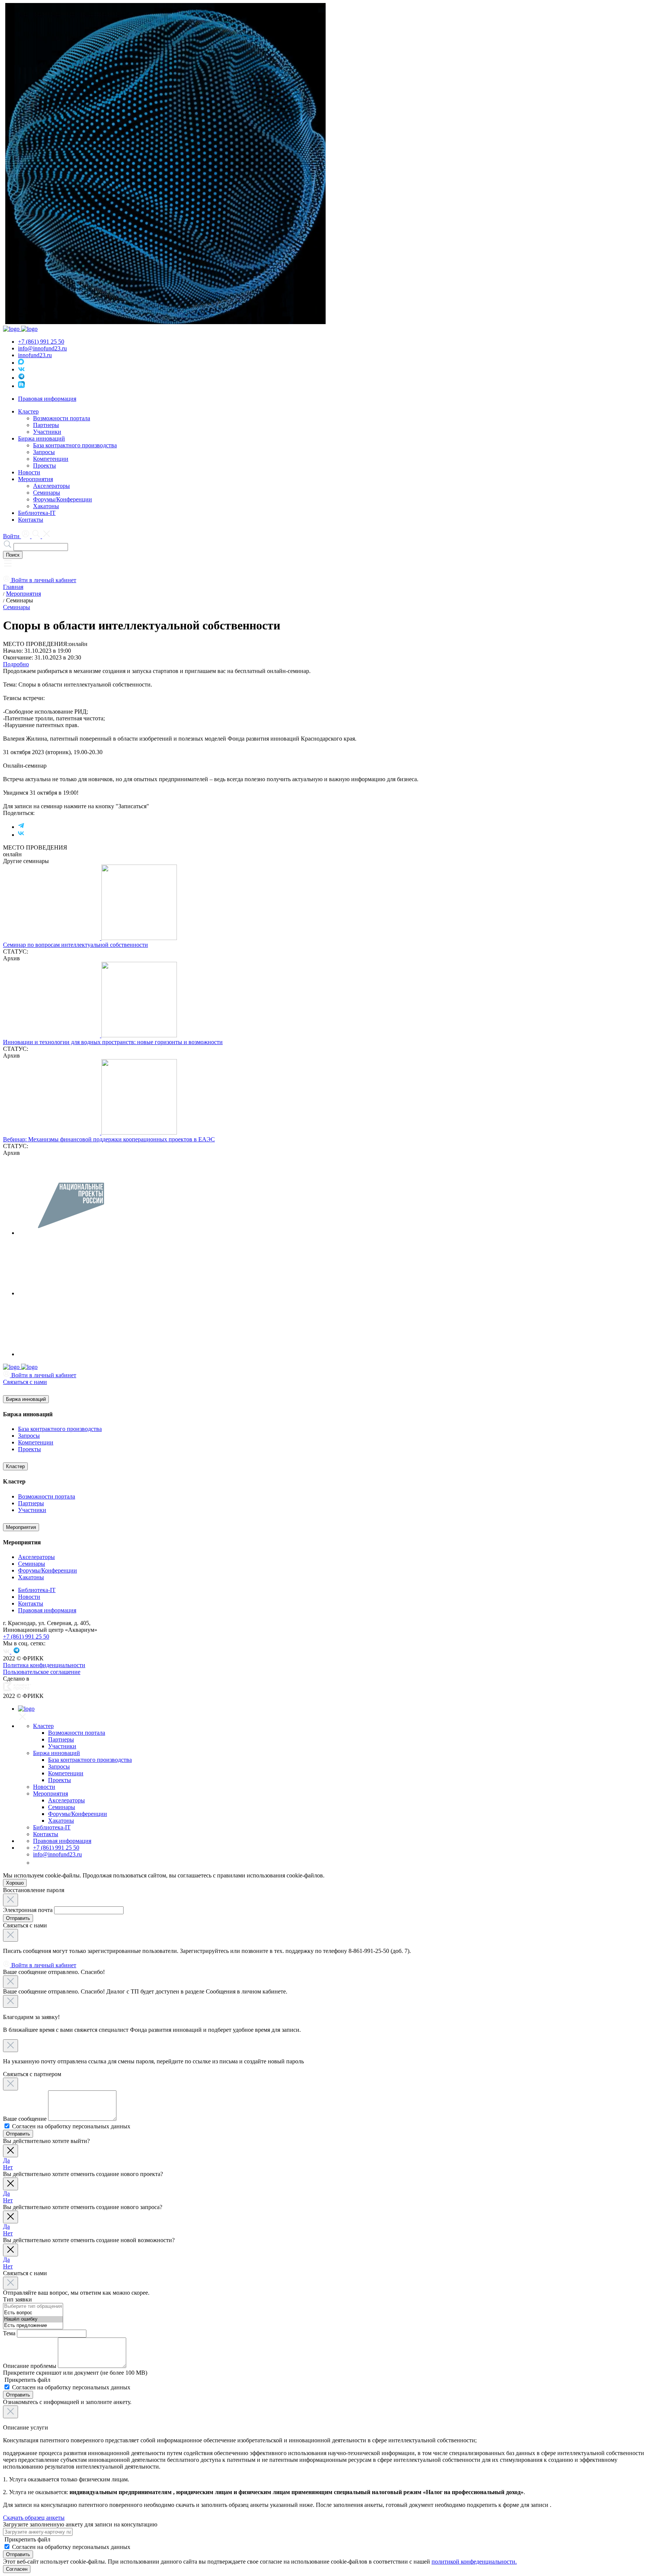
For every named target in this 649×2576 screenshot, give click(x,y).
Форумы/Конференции (63, 499)
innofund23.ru (35, 355)
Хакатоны (46, 506)
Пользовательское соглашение (42, 1672)
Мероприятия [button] (35, 479)
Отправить (18, 1918)
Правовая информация (47, 399)
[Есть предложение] (33, 2326)
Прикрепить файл (27, 2380)
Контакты (31, 520)
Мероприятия (21, 1527)
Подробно (16, 664)
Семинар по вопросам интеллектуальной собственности (75, 945)
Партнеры (46, 425)
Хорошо (15, 1883)
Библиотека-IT (37, 513)
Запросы (44, 452)
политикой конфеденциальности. (474, 2562)
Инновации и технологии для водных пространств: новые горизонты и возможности (113, 1042)
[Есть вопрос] (33, 2313)
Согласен (17, 2569)
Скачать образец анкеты (34, 2518)
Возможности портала (62, 418)
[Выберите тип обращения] (33, 2307)
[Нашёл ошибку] (33, 2319)
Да (6, 2160)
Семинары (47, 493)
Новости (29, 472)
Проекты (45, 466)
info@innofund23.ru (42, 348)
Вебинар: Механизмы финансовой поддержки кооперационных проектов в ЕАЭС (109, 1139)
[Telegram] (21, 827)
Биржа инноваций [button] (42, 438)
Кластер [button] (28, 411)
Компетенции (51, 459)
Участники (47, 432)
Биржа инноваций (26, 1399)
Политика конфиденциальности (44, 1665)
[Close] (11, 1900)
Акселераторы (51, 486)
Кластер (15, 1466)
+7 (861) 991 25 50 (41, 342)
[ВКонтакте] (21, 835)
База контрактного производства (75, 445)
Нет (8, 2167)
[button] (8, 566)
